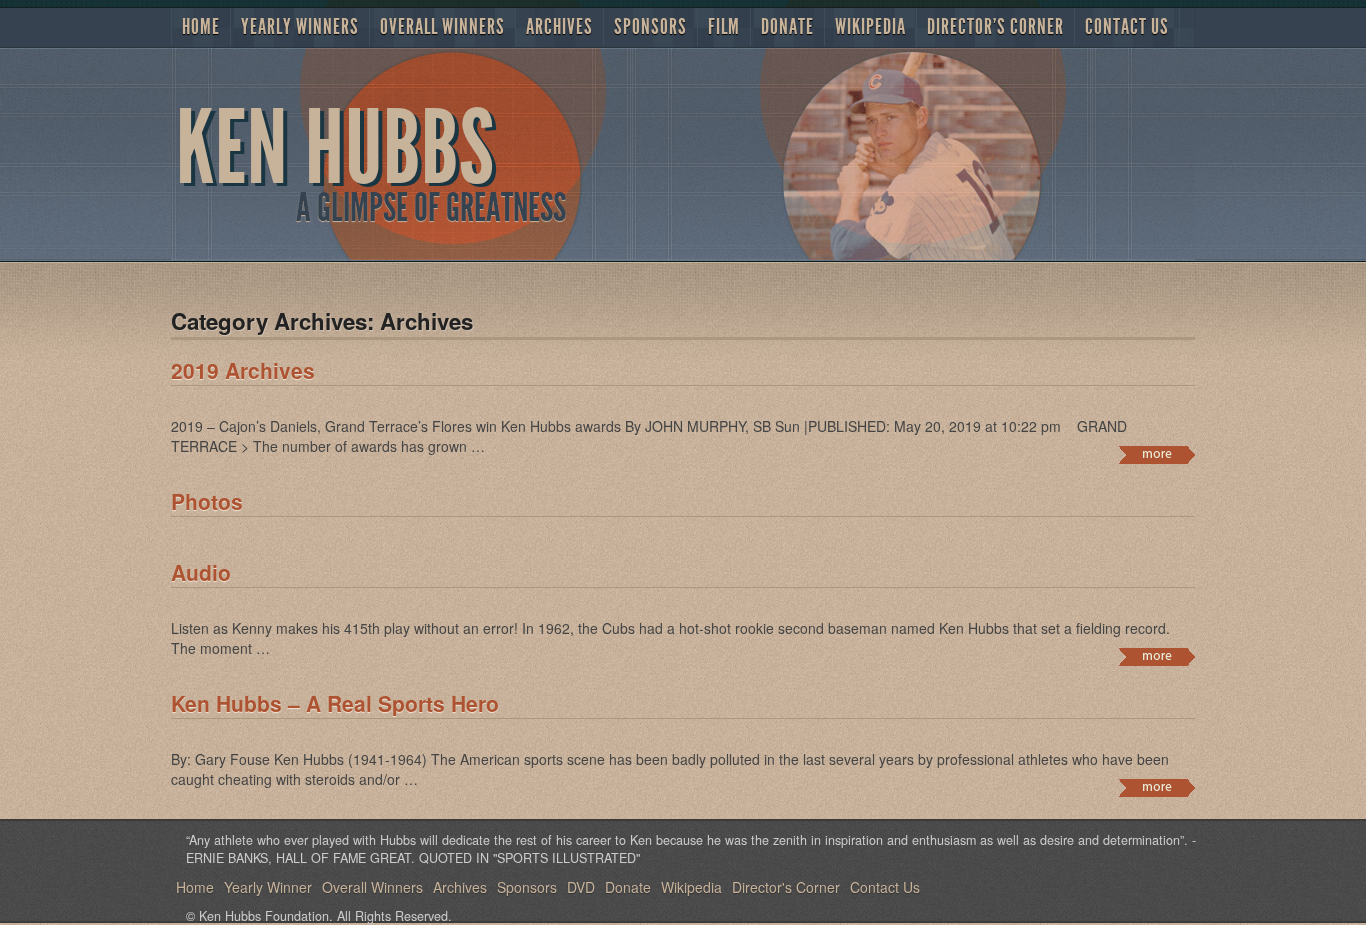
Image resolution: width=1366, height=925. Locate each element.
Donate (787, 27)
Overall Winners (442, 27)
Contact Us (1127, 27)
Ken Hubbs (335, 148)
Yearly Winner (268, 887)
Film (724, 27)
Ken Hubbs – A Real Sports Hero (335, 703)
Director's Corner (995, 27)
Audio (201, 572)
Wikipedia (870, 27)
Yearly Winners (300, 27)
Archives (559, 27)
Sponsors (650, 27)
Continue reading (1156, 455)
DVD (581, 887)
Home (201, 27)
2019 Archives (243, 370)
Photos (207, 501)
